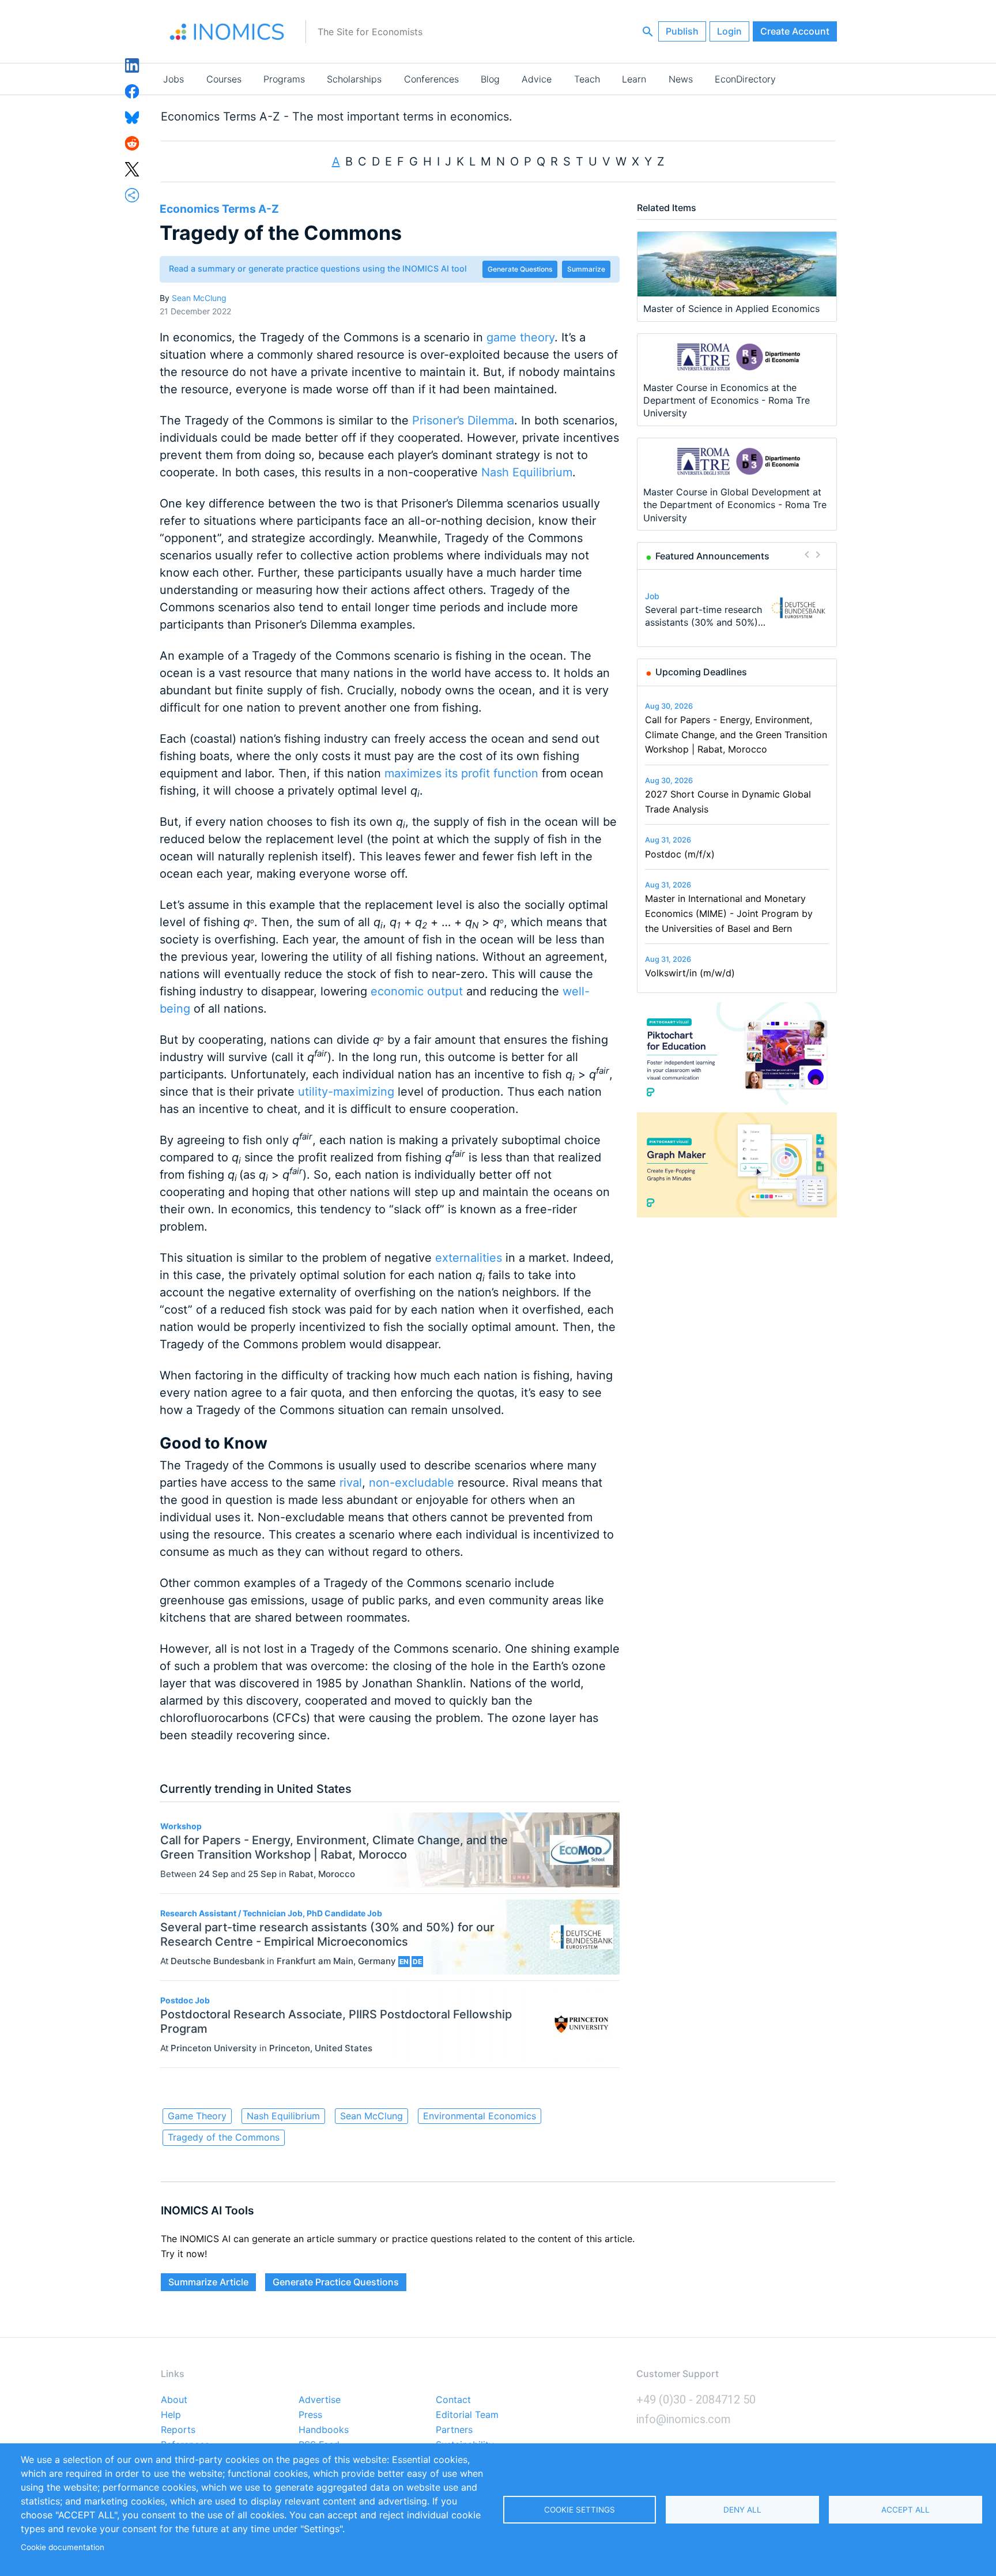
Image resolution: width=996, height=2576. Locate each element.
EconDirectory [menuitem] (745, 79)
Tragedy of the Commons (224, 2137)
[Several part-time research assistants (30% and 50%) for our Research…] (798, 608)
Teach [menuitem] (587, 79)
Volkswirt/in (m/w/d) (690, 973)
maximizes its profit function (461, 773)
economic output (417, 991)
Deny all (742, 2510)
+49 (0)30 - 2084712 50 (696, 2400)
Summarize (586, 269)
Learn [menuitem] (634, 79)
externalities (469, 1258)
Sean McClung (199, 298)
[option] (737, 608)
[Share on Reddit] (132, 142)
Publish (682, 31)
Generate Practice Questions (336, 2282)
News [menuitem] (681, 79)
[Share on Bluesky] (132, 116)
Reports (178, 2430)
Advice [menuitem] (537, 79)
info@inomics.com (684, 2419)
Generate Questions (520, 269)
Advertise (320, 2400)
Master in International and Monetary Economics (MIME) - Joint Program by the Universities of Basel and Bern (729, 913)
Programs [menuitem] (284, 79)
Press (310, 2415)
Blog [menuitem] (490, 79)
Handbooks (324, 2430)
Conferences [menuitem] (431, 79)
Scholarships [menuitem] (354, 79)
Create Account (795, 31)
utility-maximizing (346, 1092)
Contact (453, 2400)
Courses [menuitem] (224, 79)
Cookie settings (580, 2510)
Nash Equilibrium (527, 472)
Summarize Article (208, 2282)
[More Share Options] (132, 194)
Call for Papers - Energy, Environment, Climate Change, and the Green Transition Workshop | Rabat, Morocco (736, 734)
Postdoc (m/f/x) (680, 854)
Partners (454, 2430)
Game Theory (197, 2116)
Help (171, 2415)
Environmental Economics (480, 2116)
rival (351, 1483)
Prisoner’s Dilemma (463, 420)
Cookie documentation (63, 2547)
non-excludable (412, 1483)
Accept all (906, 2510)
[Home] (227, 32)
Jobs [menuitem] (173, 79)
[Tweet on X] (132, 168)
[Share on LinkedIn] (132, 65)
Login (729, 31)
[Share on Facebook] (132, 91)
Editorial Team (467, 2415)
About (174, 2400)
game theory (520, 337)
